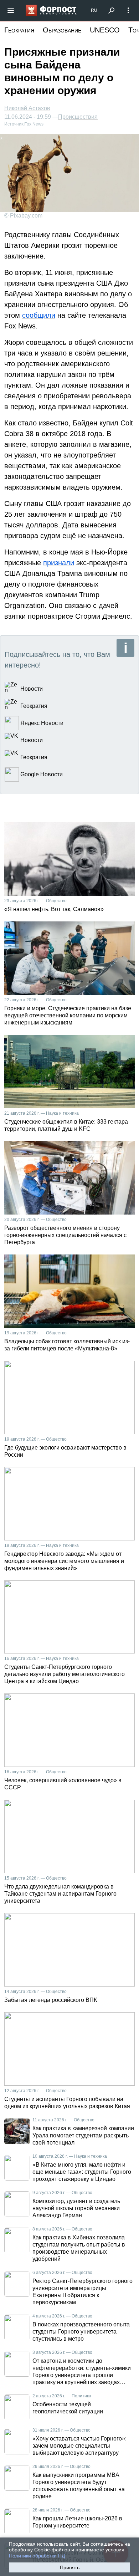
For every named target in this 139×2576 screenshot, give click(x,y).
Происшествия (78, 117)
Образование (62, 30)
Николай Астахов (27, 108)
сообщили (39, 315)
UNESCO (105, 30)
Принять (70, 2567)
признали (59, 563)
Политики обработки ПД (37, 2556)
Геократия (19, 30)
